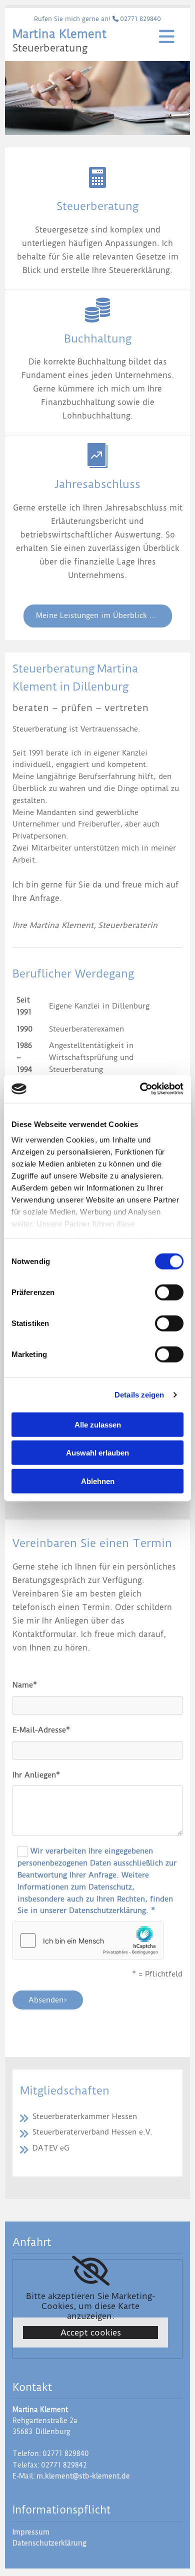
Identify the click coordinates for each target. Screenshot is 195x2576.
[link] (91, 2271)
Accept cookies (91, 2332)
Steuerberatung (50, 48)
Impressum (31, 2532)
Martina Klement (59, 34)
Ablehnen (98, 1481)
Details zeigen (139, 1395)
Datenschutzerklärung (49, 2543)
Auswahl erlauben (97, 1453)
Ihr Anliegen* (36, 1775)
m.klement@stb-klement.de (83, 2476)
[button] (98, 616)
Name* (25, 1685)
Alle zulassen (98, 1424)
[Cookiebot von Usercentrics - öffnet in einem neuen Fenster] (140, 1089)
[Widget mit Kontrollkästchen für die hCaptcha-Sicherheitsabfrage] (88, 1940)
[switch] (169, 1292)
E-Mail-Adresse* (41, 1730)
